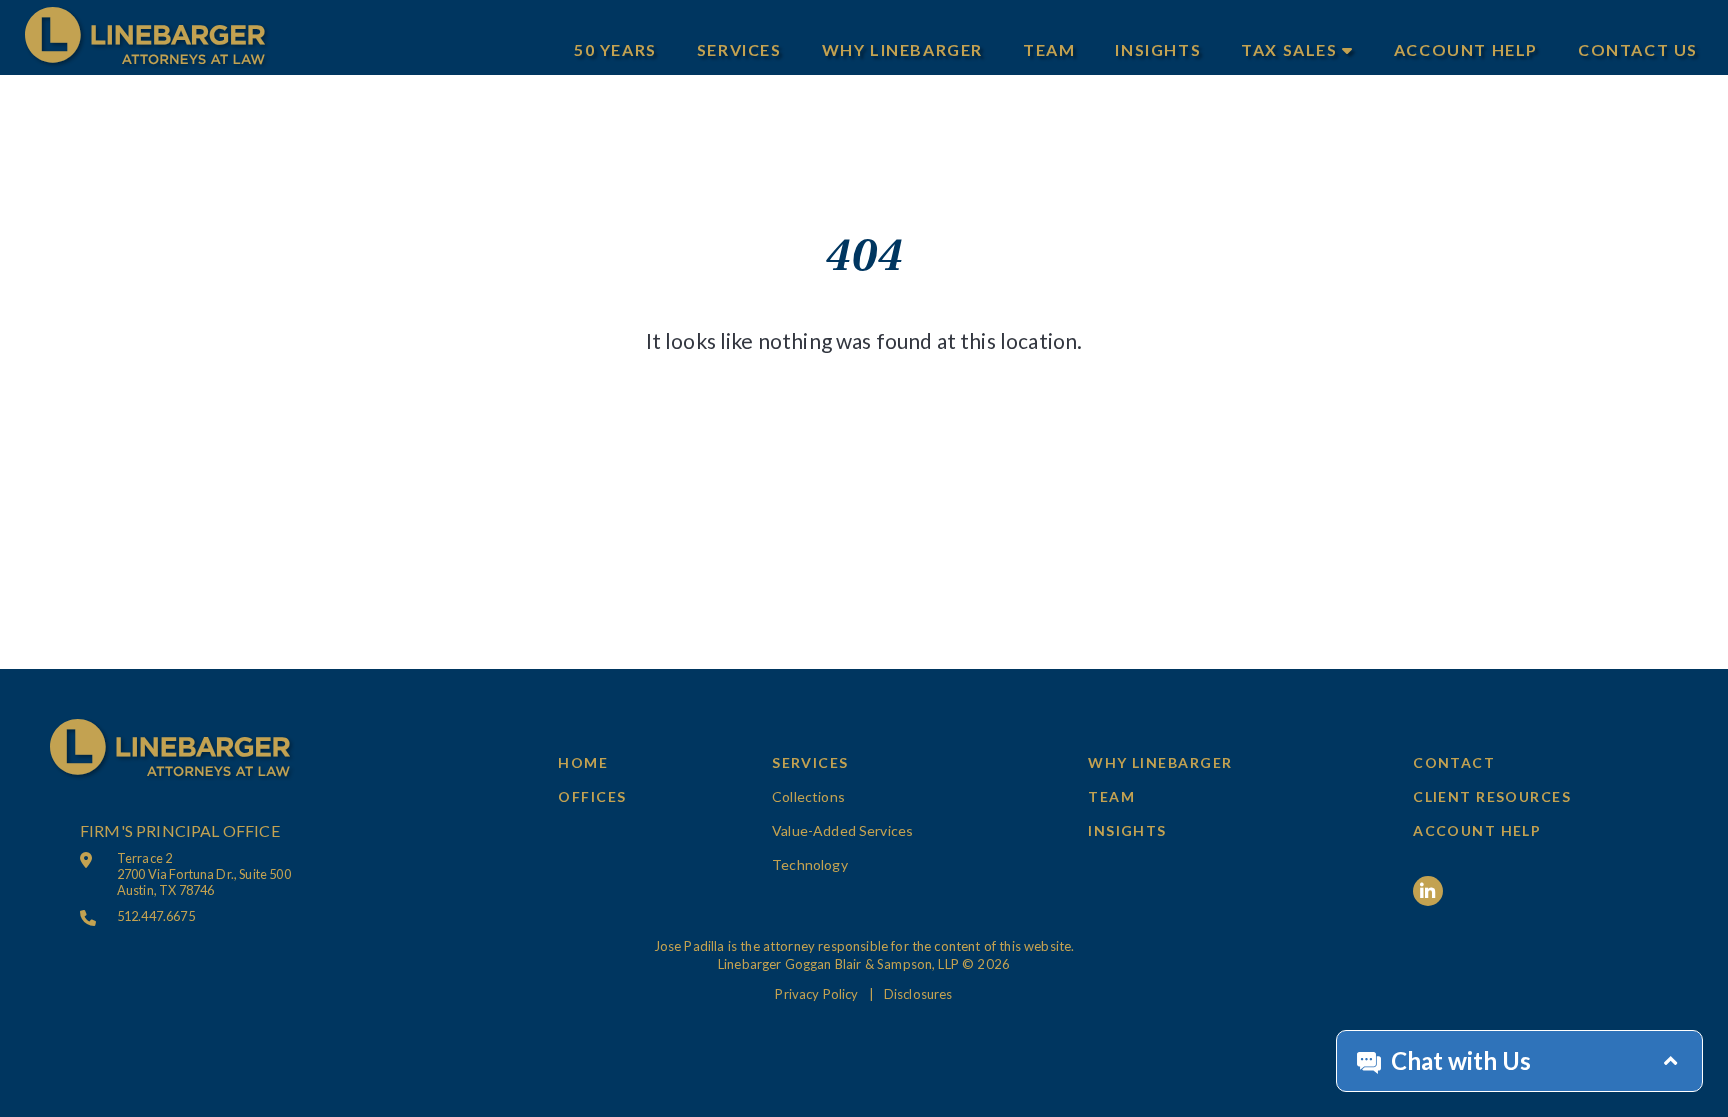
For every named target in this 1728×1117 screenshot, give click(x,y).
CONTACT (1454, 762)
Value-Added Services (842, 830)
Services (739, 49)
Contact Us (1638, 49)
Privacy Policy (816, 994)
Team (1049, 49)
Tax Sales (1291, 49)
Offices (592, 796)
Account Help (1466, 49)
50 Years (615, 49)
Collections (808, 796)
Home (583, 762)
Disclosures (918, 994)
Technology (810, 864)
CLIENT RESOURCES (1492, 796)
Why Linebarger (902, 49)
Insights (1158, 49)
